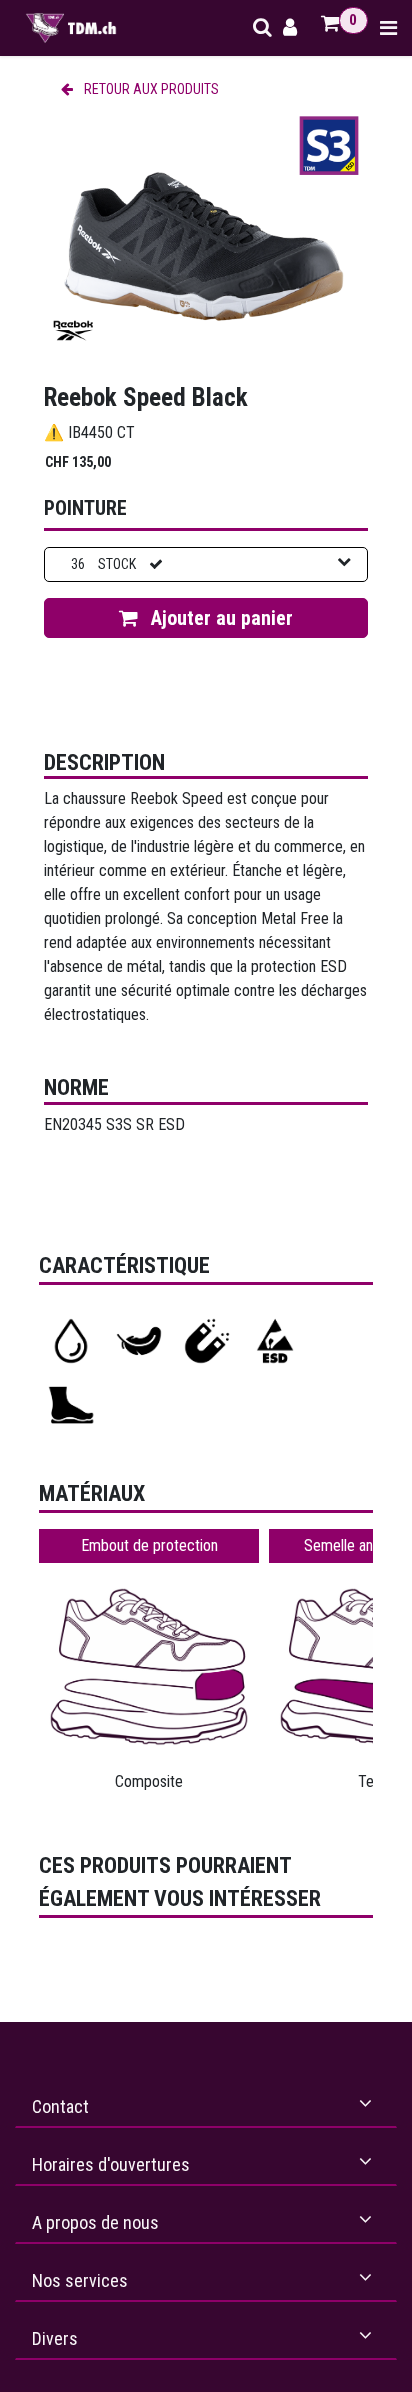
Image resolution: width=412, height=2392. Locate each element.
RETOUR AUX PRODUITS (150, 89)
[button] (206, 618)
